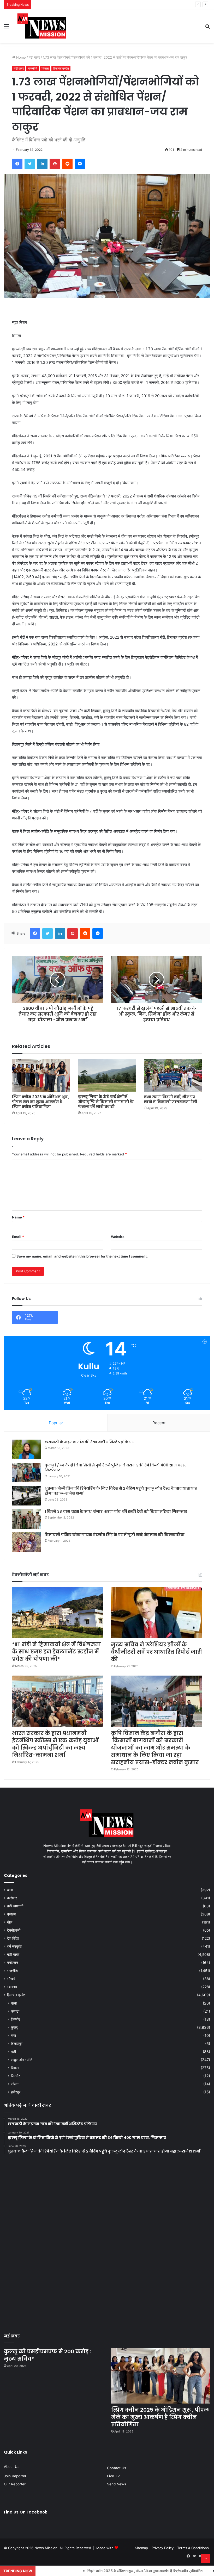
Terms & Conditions (193, 2548)
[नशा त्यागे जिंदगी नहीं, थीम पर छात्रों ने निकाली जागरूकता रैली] (173, 1075)
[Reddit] (67, 164)
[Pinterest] (55, 164)
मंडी (13, 2052)
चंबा (13, 2035)
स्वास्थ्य (12, 1987)
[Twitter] (30, 164)
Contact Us (117, 2468)
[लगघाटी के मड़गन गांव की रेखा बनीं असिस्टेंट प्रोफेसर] (26, 1449)
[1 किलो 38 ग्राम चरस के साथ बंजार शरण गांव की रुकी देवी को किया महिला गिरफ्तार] (26, 1519)
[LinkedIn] (42, 164)
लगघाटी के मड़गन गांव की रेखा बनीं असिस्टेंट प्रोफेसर (89, 1442)
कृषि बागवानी (15, 1906)
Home (20, 57)
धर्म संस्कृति (14, 1946)
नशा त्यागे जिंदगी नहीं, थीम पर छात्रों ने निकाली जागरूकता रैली (171, 1099)
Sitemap (141, 2548)
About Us (12, 2467)
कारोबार (12, 1898)
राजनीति (33, 68)
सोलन (15, 2084)
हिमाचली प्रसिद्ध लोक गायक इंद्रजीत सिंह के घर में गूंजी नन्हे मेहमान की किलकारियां (115, 1535)
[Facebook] (17, 164)
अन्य (10, 1890)
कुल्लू (14, 2027)
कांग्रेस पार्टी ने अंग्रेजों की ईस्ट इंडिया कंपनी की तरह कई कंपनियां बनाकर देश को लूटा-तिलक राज (101, 5)
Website (118, 1237)
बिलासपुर (17, 2043)
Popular (56, 1423)
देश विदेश (13, 1938)
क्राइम (11, 1914)
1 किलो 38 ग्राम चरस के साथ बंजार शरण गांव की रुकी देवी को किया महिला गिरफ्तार (116, 1511)
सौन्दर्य (11, 1979)
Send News (117, 2484)
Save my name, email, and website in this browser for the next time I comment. (82, 1256)
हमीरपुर (16, 2092)
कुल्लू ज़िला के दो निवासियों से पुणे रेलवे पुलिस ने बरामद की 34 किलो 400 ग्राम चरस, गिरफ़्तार (116, 1468)
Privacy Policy (163, 2548)
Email (18, 1237)
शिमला (45, 68)
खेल (10, 1922)
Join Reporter (15, 2476)
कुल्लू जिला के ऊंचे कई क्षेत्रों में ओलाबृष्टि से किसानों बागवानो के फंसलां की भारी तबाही (106, 1102)
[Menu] (7, 28)
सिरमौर (15, 2076)
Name (18, 1217)
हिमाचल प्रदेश (61, 68)
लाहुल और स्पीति (22, 2060)
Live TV (113, 2476)
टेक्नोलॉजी (14, 1930)
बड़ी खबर (34, 57)
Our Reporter (15, 2484)
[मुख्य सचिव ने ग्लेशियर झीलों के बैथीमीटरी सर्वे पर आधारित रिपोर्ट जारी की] (156, 1613)
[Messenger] (80, 164)
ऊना (14, 2003)
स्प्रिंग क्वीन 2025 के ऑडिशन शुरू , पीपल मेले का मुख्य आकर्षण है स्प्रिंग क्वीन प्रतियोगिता (41, 1102)
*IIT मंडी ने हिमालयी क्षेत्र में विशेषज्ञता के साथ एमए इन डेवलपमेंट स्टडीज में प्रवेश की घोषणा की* (56, 1652)
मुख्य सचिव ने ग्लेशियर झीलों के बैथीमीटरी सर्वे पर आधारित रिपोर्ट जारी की (156, 1652)
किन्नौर (15, 2019)
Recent (159, 1423)
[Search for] (207, 28)
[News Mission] (42, 26)
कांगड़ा (15, 2011)
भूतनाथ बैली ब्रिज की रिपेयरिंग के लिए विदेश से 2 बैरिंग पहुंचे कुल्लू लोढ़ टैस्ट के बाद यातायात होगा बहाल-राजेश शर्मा (121, 1491)
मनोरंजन (13, 1963)
